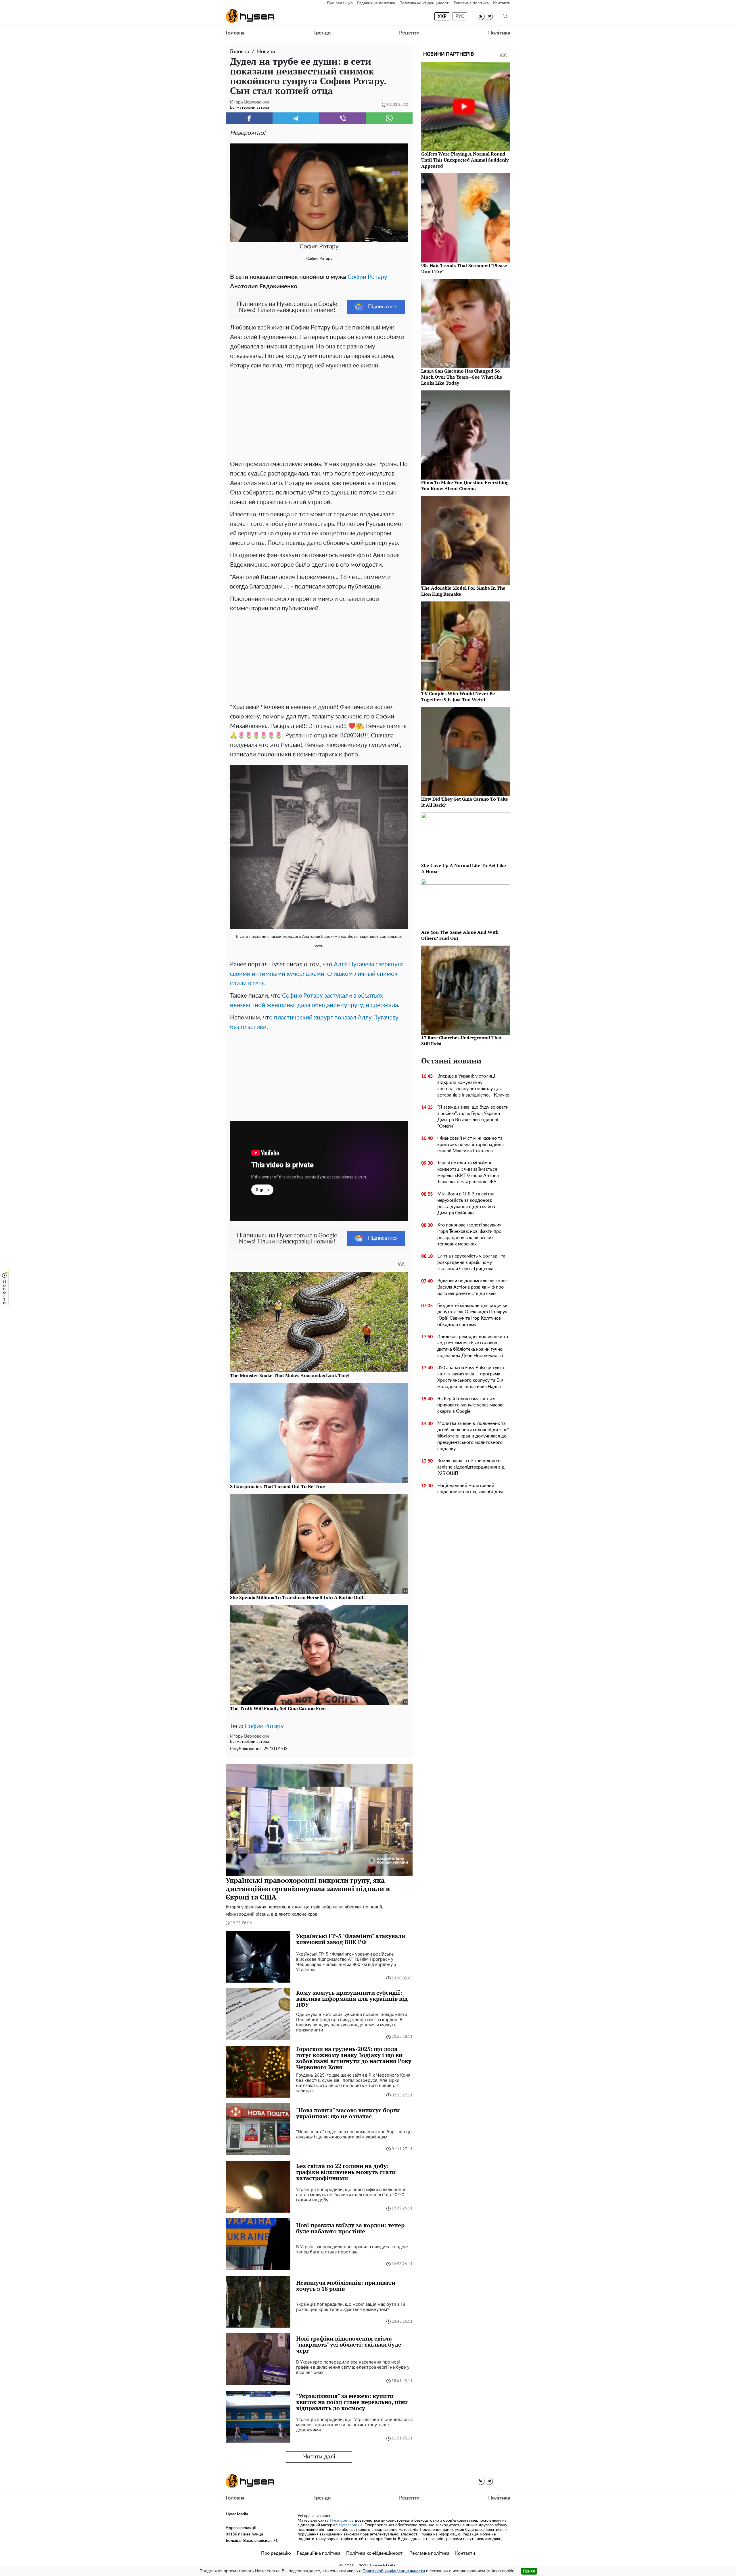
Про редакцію (340, 3)
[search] (505, 16)
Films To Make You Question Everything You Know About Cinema (465, 485)
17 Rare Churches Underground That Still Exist (461, 1041)
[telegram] (489, 16)
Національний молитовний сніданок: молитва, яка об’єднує (471, 1489)
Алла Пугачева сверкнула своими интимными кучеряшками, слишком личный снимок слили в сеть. (317, 974)
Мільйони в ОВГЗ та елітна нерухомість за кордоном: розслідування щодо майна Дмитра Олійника (466, 1203)
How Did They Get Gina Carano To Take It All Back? (465, 802)
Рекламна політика (471, 3)
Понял (529, 2571)
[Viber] (343, 118)
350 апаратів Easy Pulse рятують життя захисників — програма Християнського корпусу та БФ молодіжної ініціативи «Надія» (471, 1377)
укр (442, 16)
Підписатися (383, 307)
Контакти (502, 3)
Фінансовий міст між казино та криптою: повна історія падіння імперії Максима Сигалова (470, 1145)
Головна (235, 33)
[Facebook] (249, 118)
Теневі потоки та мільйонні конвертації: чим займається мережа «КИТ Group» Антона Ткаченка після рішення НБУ (468, 1172)
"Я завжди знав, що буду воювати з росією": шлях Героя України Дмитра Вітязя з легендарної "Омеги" (473, 1117)
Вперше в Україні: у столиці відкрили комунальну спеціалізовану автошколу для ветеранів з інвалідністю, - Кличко (473, 1086)
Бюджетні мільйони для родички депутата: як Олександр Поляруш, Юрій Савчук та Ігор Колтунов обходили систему (474, 1315)
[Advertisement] (319, 413)
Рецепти (409, 33)
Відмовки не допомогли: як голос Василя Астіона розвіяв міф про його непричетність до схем (473, 1287)
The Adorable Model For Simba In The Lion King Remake (463, 591)
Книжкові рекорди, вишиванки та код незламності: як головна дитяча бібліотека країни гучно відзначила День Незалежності (473, 1346)
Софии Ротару (367, 277)
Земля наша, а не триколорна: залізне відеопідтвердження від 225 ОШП (471, 1467)
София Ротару (264, 1726)
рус (460, 16)
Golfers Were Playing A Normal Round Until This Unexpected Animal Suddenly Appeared (465, 160)
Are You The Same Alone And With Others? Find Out (460, 935)
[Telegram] (296, 118)
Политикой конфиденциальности (394, 2571)
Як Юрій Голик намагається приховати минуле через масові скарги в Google (470, 1405)
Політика (499, 33)
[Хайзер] (250, 16)
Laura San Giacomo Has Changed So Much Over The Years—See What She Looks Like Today (462, 377)
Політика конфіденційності (424, 3)
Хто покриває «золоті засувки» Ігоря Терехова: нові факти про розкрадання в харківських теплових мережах (469, 1235)
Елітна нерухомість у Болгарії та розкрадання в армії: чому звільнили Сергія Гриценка (471, 1262)
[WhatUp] (389, 118)
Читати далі (319, 2457)
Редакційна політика (376, 3)
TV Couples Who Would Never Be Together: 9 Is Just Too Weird (458, 696)
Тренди (322, 33)
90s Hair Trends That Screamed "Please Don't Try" (464, 268)
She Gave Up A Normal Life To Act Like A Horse (464, 868)
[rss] (481, 16)
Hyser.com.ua (342, 2521)
